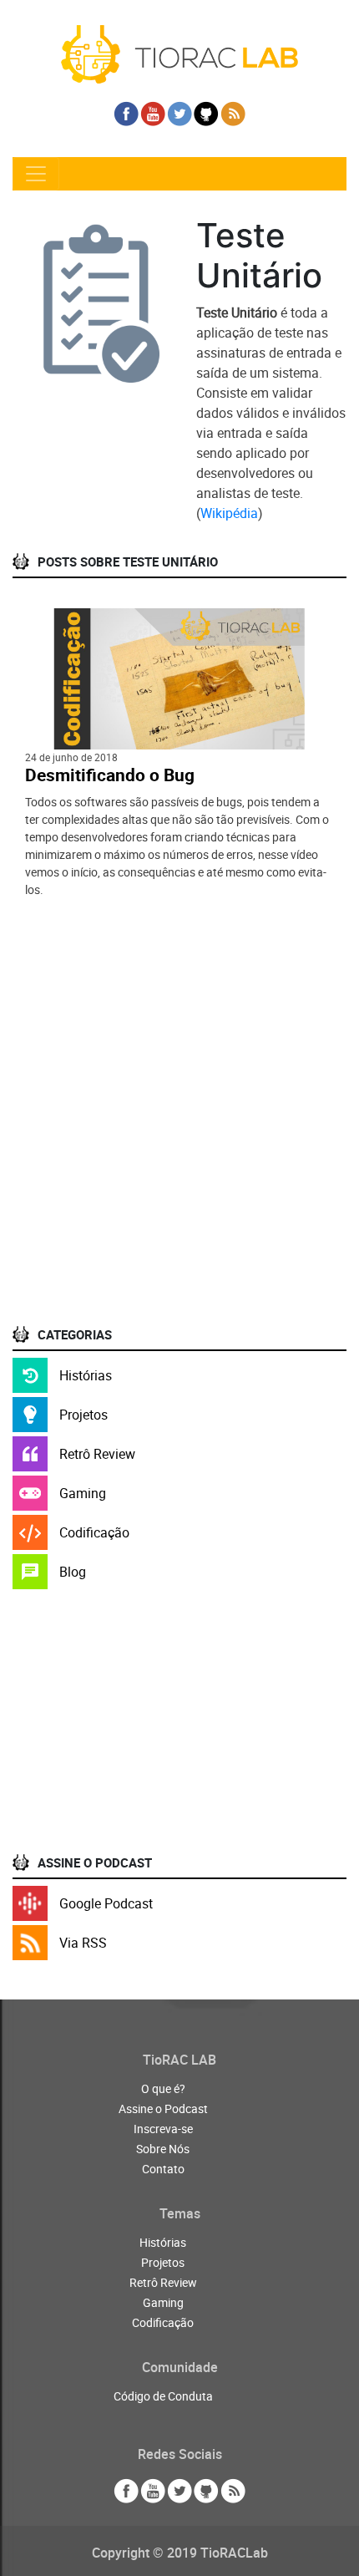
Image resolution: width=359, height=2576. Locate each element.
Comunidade (180, 2367)
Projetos (83, 1415)
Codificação (94, 1532)
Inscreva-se (163, 2129)
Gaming (83, 1493)
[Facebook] (126, 114)
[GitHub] (206, 114)
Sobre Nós (163, 2149)
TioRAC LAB (179, 2060)
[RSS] (233, 114)
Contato (163, 2169)
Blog (73, 1572)
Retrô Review (97, 1454)
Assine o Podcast (163, 2109)
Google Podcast (106, 1903)
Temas (180, 2213)
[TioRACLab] (179, 53)
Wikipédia (229, 513)
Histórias (86, 1375)
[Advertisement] (179, 1127)
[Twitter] (179, 114)
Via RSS (83, 1943)
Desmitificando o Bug (110, 775)
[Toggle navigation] (36, 174)
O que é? (163, 2088)
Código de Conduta (163, 2396)
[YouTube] (153, 114)
